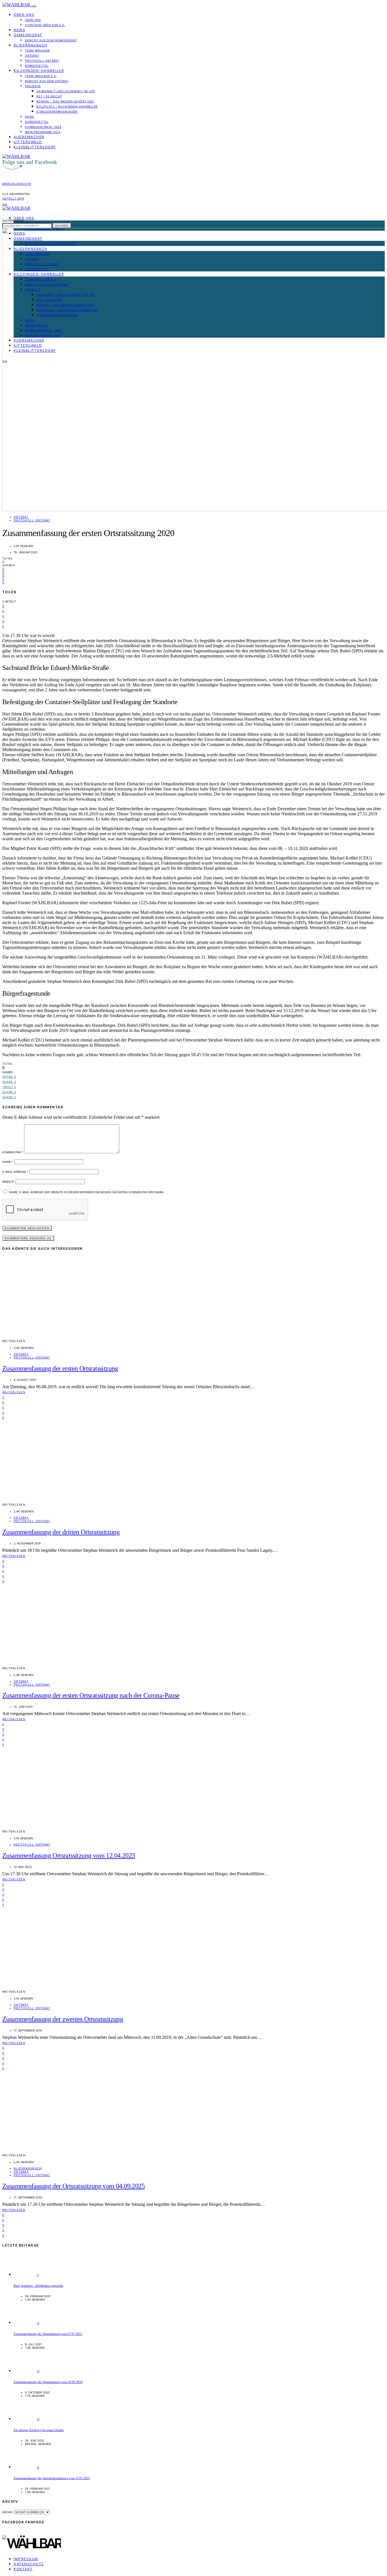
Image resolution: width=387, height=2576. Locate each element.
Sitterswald (28, 142)
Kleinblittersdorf (35, 147)
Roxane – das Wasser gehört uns (65, 101)
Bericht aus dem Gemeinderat (51, 40)
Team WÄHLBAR (37, 50)
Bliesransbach (31, 45)
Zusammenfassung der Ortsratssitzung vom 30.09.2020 (48, 2382)
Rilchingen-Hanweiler (39, 71)
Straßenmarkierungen (57, 112)
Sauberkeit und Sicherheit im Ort (66, 91)
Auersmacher (29, 137)
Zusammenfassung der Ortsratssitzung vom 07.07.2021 (48, 2334)
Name (8, 1162)
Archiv (8, 2512)
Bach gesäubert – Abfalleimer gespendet (38, 2286)
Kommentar (13, 1152)
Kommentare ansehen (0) (28, 1238)
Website (8, 1182)
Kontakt (23, 2569)
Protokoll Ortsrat (42, 61)
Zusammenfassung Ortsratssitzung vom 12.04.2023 (69, 1855)
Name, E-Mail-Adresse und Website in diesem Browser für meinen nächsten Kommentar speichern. (87, 1192)
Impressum (26, 2559)
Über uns (24, 15)
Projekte (33, 86)
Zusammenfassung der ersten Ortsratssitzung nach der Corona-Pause (91, 1695)
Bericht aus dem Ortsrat (47, 81)
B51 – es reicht (49, 96)
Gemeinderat (28, 35)
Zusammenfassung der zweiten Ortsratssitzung (63, 2019)
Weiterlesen (14, 1392)
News (19, 30)
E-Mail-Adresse (15, 1172)
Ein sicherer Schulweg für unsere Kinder (39, 2430)
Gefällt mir (13, 198)
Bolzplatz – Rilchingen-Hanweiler (67, 106)
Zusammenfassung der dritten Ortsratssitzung (61, 1532)
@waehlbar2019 (17, 184)
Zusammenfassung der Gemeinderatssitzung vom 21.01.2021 (52, 2478)
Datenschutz (29, 2564)
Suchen (62, 226)
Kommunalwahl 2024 (43, 127)
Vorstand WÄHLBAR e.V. (45, 25)
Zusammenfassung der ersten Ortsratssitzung (60, 1368)
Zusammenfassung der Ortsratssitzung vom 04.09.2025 (74, 2186)
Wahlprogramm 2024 (43, 132)
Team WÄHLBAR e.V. (41, 76)
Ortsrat (32, 55)
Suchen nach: (13, 220)
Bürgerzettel (37, 66)
